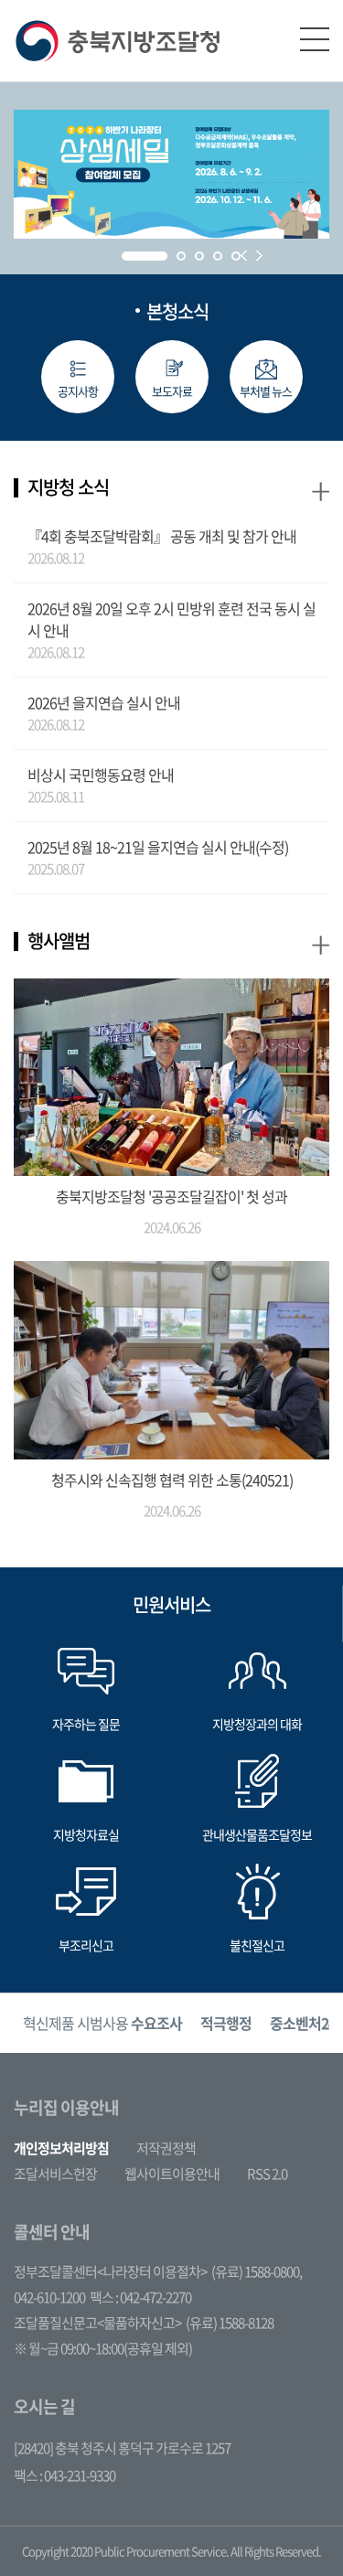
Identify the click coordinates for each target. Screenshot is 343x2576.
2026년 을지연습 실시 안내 (104, 702)
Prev (244, 256)
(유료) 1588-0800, (257, 2271)
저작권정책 (166, 2148)
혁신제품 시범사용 (102, 2023)
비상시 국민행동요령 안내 (101, 775)
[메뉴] (315, 39)
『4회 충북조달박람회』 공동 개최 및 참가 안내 (162, 536)
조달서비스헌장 (55, 2174)
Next (259, 256)
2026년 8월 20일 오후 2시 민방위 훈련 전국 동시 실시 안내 (171, 619)
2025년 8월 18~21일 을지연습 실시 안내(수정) (158, 847)
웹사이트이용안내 (172, 2174)
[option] (102, 2023)
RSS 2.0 (267, 2174)
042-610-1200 (49, 2297)
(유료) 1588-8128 (230, 2323)
